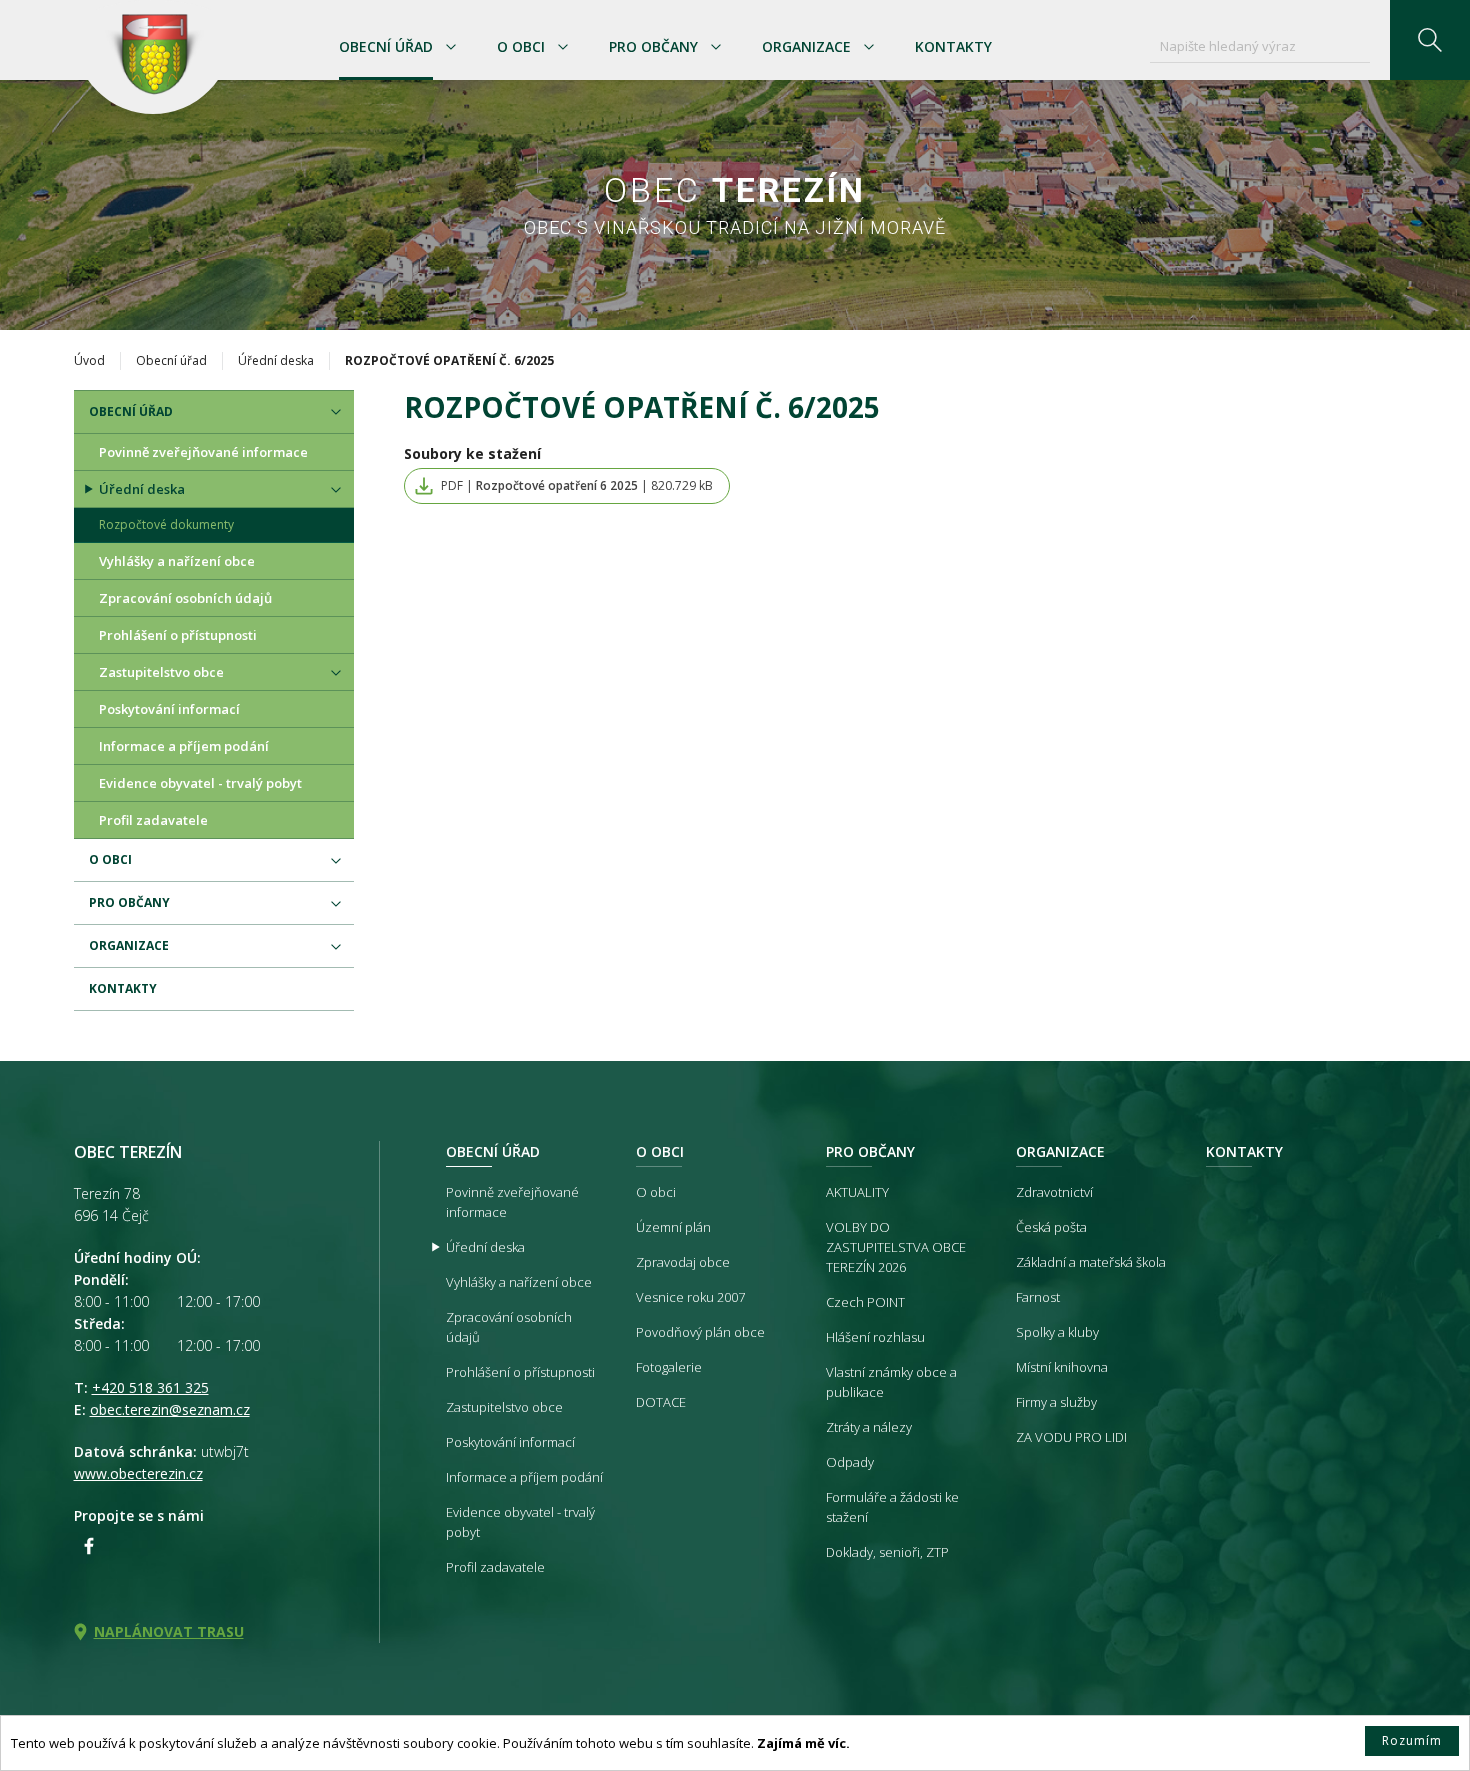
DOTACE (661, 1402)
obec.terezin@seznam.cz (170, 1409)
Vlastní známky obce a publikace (891, 1382)
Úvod (89, 360)
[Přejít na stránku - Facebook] (89, 1546)
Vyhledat (1430, 40)
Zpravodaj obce (683, 1262)
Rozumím (1412, 1740)
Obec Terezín (153, 57)
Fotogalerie (669, 1367)
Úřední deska (276, 360)
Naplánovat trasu (169, 1631)
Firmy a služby (1056, 1402)
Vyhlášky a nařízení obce (177, 561)
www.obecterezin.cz (138, 1473)
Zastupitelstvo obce (161, 672)
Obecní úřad (386, 46)
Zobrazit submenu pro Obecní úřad (451, 47)
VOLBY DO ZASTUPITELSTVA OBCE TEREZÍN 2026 (896, 1247)
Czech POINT (865, 1302)
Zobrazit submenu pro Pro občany (716, 47)
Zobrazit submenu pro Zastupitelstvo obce (336, 673)
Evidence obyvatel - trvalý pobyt (200, 783)
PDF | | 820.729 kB (577, 485)
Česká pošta (1051, 1227)
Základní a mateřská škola (1091, 1262)
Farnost (1038, 1297)
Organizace (806, 46)
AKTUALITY (857, 1192)
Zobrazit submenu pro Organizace (869, 47)
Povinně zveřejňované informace (203, 452)
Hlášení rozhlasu (875, 1337)
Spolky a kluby (1057, 1332)
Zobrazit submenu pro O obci (563, 47)
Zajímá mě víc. (803, 1743)
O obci (521, 46)
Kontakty (953, 46)
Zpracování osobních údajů (185, 598)
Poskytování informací (169, 709)
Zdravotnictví (1054, 1192)
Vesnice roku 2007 (690, 1297)
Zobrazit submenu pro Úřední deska (336, 490)
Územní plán (673, 1227)
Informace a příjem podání (184, 746)
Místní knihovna (1062, 1367)
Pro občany (653, 46)
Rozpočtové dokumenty (166, 524)
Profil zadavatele (153, 820)
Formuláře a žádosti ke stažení (892, 1507)
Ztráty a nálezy (869, 1427)
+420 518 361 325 (150, 1387)
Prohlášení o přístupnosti (178, 635)
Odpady (850, 1462)
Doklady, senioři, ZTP (887, 1552)
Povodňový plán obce (700, 1332)
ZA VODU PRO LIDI (1071, 1437)
